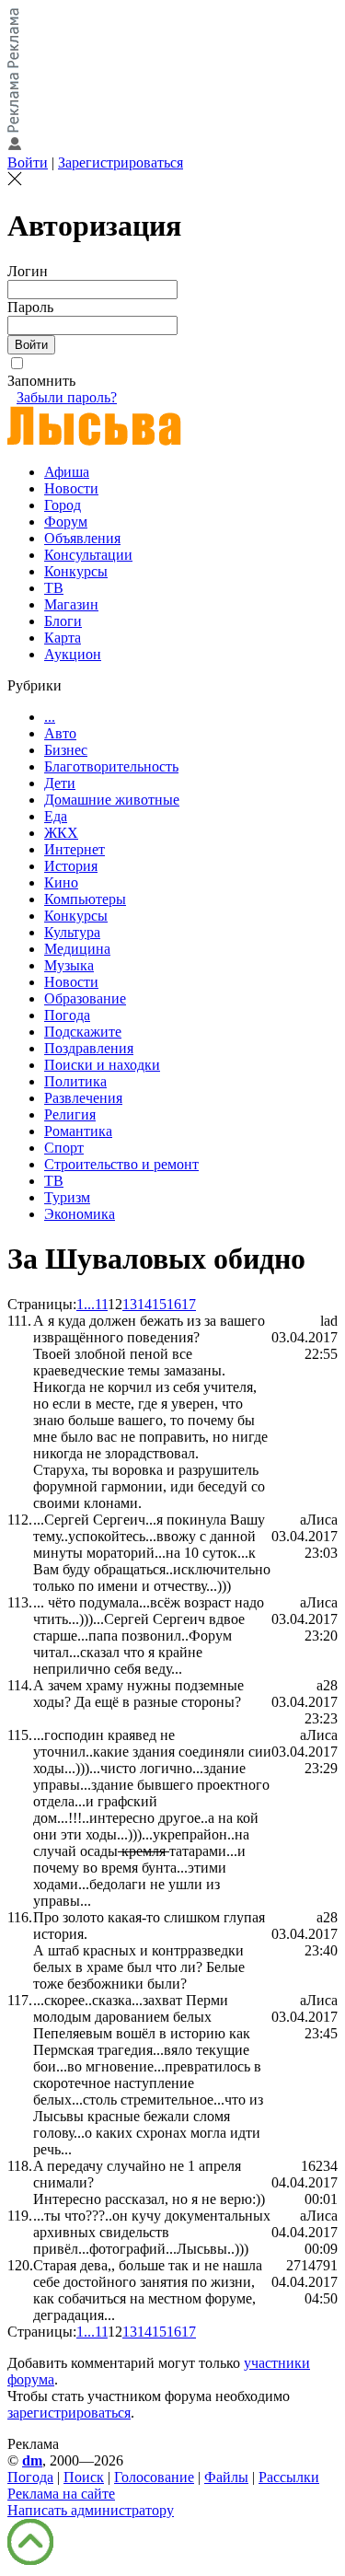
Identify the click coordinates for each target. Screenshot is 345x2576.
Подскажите (83, 1032)
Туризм (67, 1197)
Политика (75, 1081)
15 (159, 1304)
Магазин (71, 604)
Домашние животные (112, 800)
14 (144, 1304)
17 (189, 1304)
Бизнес (66, 750)
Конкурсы (76, 571)
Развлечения (83, 1098)
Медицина (77, 949)
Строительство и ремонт (121, 1164)
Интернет (75, 849)
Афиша (67, 472)
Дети (60, 783)
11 (101, 1304)
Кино (61, 882)
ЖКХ (61, 833)
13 (130, 1304)
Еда (56, 816)
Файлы (226, 2477)
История (71, 866)
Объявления (82, 538)
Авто (60, 733)
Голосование (154, 2477)
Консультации (88, 555)
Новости (71, 488)
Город (63, 505)
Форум (66, 522)
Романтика (78, 1131)
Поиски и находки (102, 1065)
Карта (63, 638)
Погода (67, 1015)
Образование (85, 998)
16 (174, 1304)
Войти (28, 162)
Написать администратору (91, 2510)
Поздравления (89, 1048)
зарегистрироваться (69, 2413)
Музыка (69, 965)
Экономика (80, 1214)
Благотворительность (111, 766)
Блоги (63, 621)
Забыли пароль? (67, 397)
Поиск (84, 2477)
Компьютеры (85, 899)
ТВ (54, 588)
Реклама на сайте (61, 2494)
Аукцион (73, 654)
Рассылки (289, 2477)
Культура (72, 932)
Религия (70, 1114)
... (50, 717)
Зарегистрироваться (121, 162)
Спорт (64, 1148)
